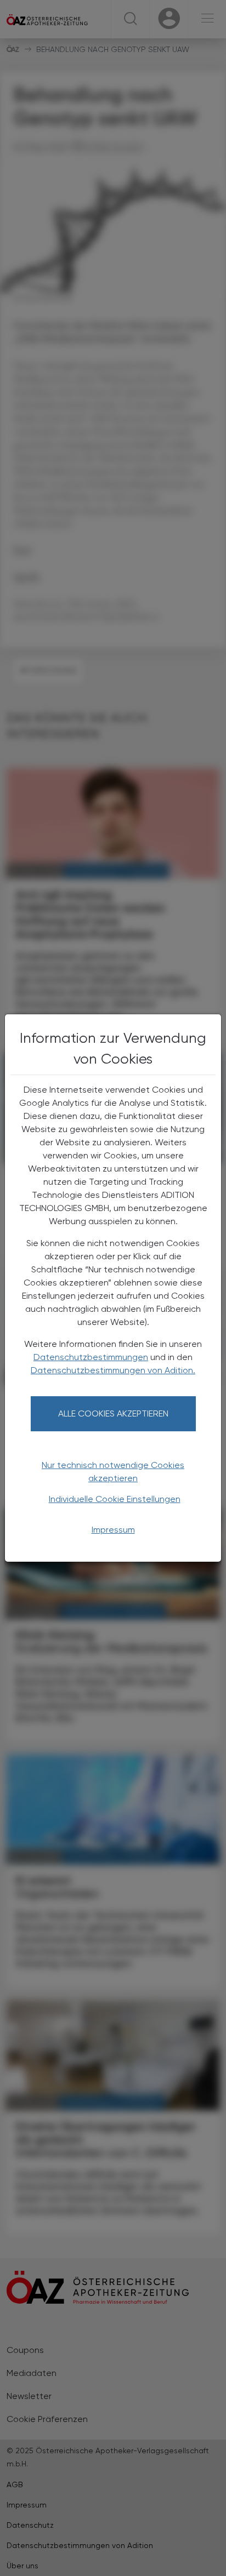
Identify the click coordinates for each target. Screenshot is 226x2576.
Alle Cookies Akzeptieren (113, 1413)
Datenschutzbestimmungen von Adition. (113, 1370)
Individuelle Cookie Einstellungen (115, 1499)
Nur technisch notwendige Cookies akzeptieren (113, 1472)
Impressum (113, 1530)
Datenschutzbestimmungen (91, 1357)
